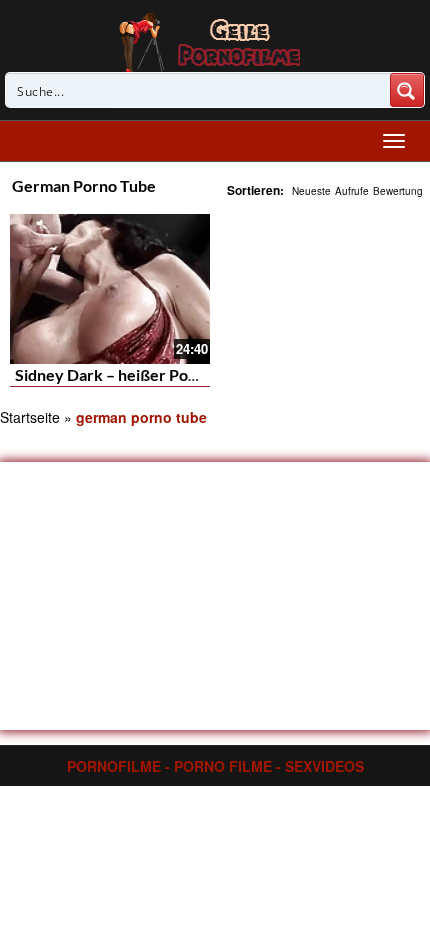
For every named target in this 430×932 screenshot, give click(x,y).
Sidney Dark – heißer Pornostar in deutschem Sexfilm (205, 374)
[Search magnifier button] (407, 90)
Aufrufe (352, 191)
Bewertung (398, 191)
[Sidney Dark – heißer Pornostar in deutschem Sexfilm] (110, 287)
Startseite (30, 417)
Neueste (311, 191)
